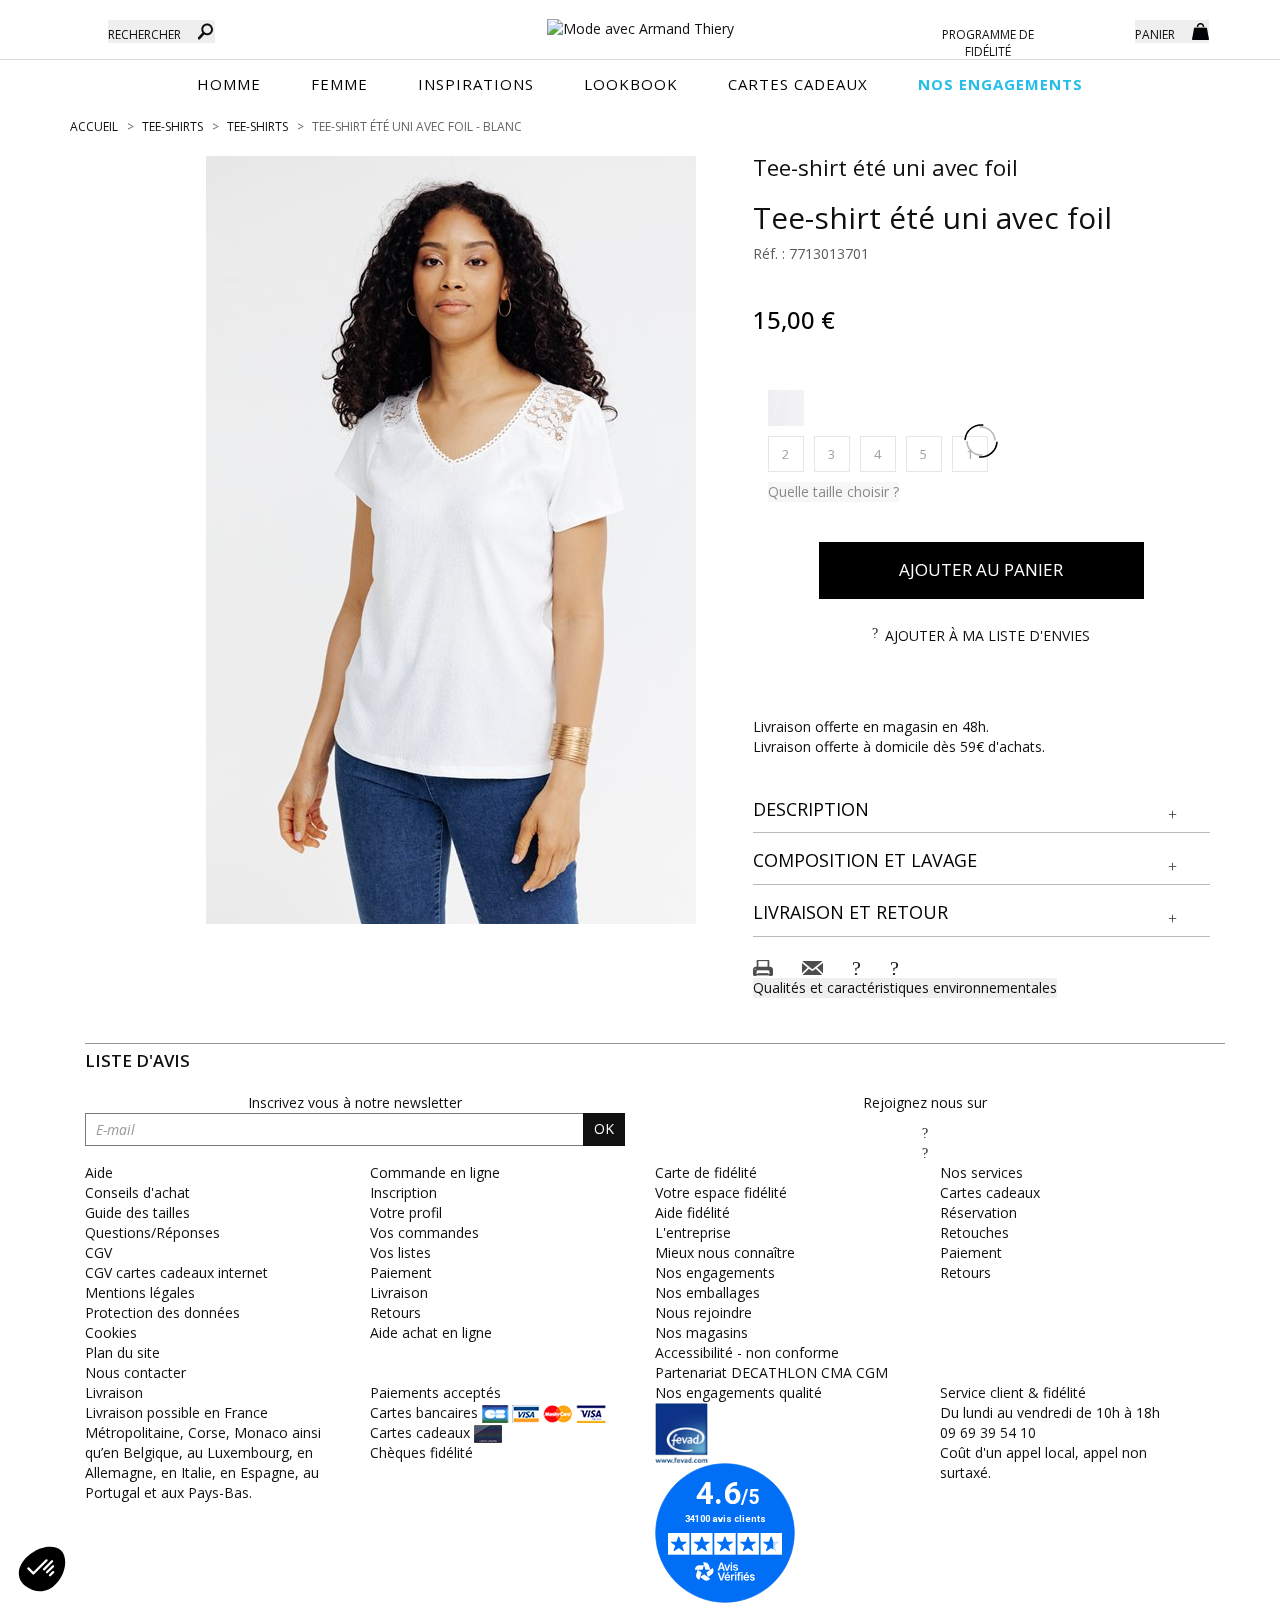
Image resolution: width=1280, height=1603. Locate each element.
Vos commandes (424, 1232)
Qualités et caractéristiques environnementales (905, 987)
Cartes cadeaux (990, 1192)
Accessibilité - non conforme (747, 1352)
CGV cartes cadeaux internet (176, 1272)
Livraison (399, 1292)
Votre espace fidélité (721, 1192)
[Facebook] (925, 1132)
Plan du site (122, 1352)
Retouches (974, 1232)
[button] (982, 810)
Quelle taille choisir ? (833, 491)
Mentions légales (140, 1292)
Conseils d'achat (137, 1192)
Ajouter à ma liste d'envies (987, 635)
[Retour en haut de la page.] (1209, 1577)
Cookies (111, 1332)
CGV (98, 1252)
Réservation (978, 1212)
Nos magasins (701, 1332)
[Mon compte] (1105, 30)
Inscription (403, 1192)
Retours (395, 1312)
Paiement (401, 1272)
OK (604, 1128)
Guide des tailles (137, 1212)
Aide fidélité (692, 1212)
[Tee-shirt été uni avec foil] (451, 540)
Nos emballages (707, 1292)
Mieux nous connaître (725, 1252)
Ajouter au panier (981, 569)
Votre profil (406, 1212)
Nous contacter (135, 1372)
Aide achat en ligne (431, 1332)
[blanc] (786, 408)
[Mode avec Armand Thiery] (640, 20)
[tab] (982, 810)
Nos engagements (715, 1272)
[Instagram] (925, 1152)
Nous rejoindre (703, 1312)
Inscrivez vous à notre (355, 1102)
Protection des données (162, 1312)
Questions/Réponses (152, 1232)
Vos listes (400, 1252)
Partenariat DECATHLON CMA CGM (771, 1372)
